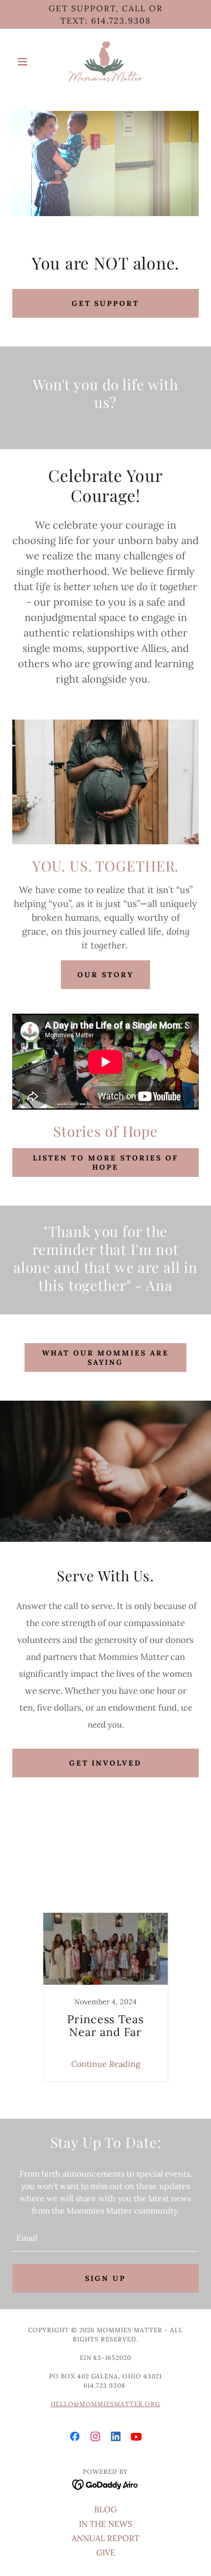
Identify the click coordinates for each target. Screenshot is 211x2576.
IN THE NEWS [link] (105, 2524)
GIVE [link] (106, 2552)
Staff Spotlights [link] (67, 1899)
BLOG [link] (105, 2509)
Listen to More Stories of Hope (105, 1163)
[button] (26, 62)
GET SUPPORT (106, 303)
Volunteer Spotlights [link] (146, 1899)
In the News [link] (62, 1889)
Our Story (105, 975)
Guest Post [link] (174, 1878)
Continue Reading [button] (106, 2064)
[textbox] (105, 2238)
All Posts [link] (63, 1858)
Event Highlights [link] (163, 1868)
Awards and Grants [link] (129, 1858)
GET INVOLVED (106, 1763)
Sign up (105, 2278)
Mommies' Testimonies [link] (141, 1889)
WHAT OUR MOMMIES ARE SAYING (106, 1358)
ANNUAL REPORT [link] (105, 2538)
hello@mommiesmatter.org (105, 2404)
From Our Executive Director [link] (85, 1878)
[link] (105, 62)
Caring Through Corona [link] (74, 1868)
